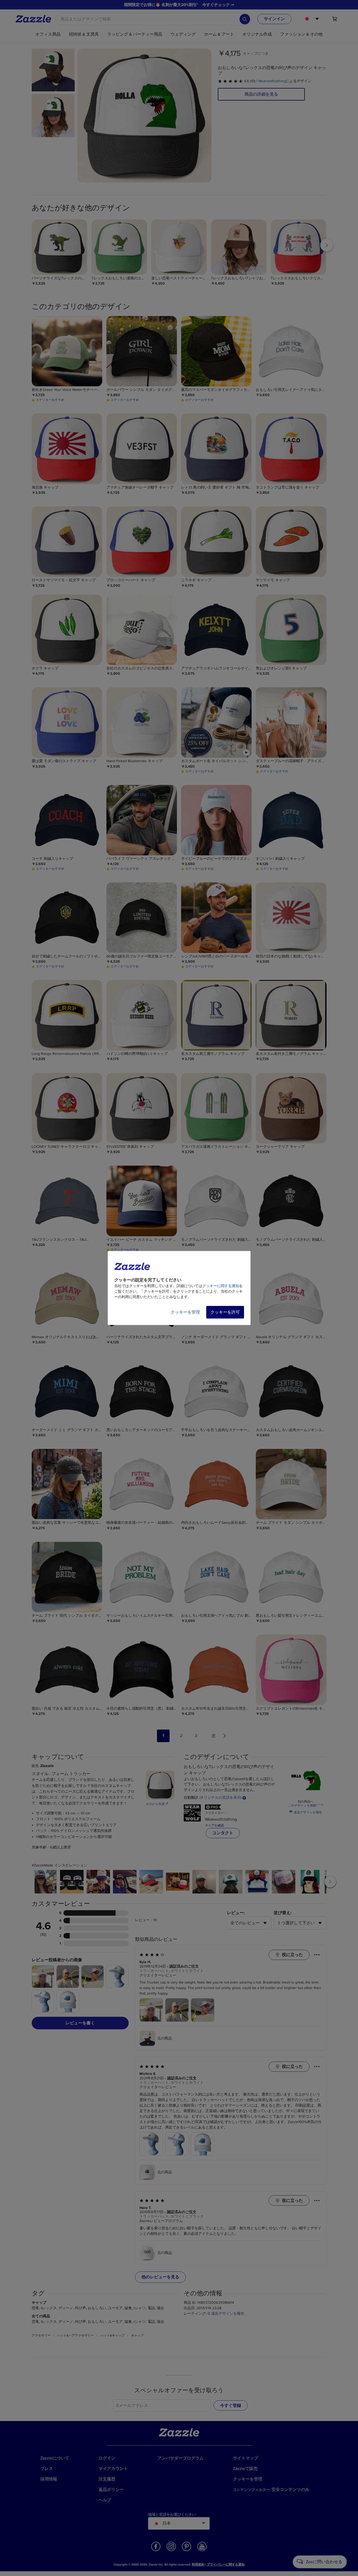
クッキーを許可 (225, 1312)
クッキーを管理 (185, 1312)
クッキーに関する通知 (221, 1286)
